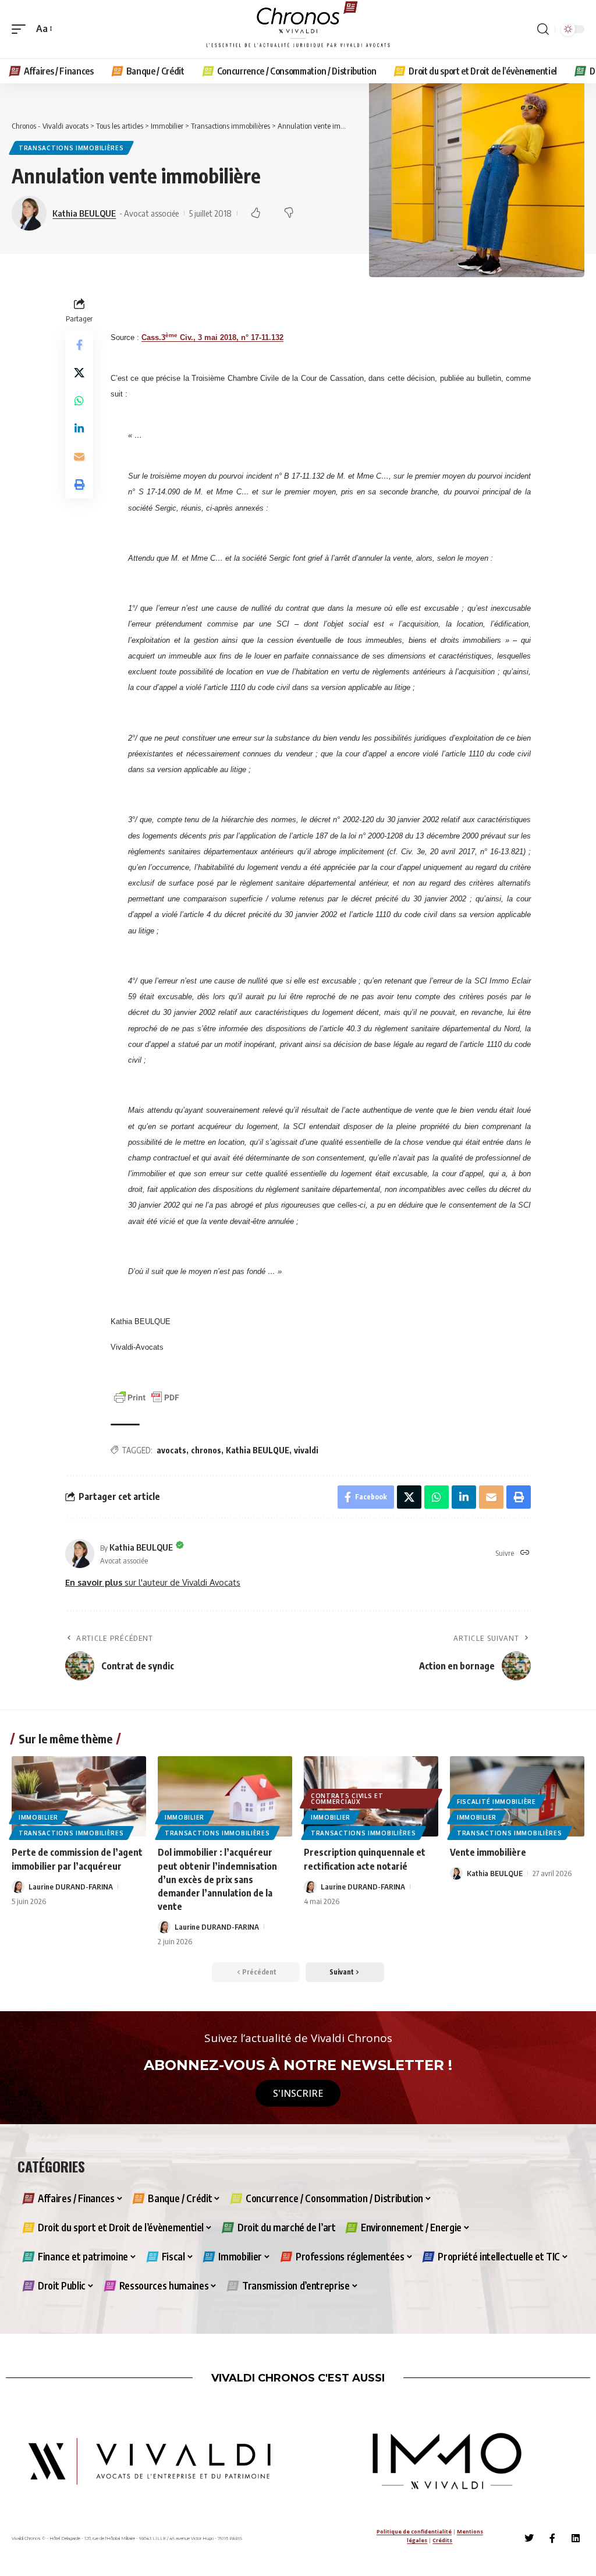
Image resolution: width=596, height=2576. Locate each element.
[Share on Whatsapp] (79, 401)
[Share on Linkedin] (79, 429)
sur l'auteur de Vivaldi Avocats (153, 1582)
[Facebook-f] (552, 2538)
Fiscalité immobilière (496, 1802)
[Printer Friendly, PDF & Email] (147, 1397)
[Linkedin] (576, 2538)
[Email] (79, 457)
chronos (206, 1450)
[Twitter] (529, 2538)
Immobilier (38, 1817)
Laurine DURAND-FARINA (71, 1887)
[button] (22, 29)
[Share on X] (79, 373)
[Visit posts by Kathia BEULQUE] (80, 1554)
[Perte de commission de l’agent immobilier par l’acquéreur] (79, 1797)
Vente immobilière (488, 1852)
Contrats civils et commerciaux (347, 1799)
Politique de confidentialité (414, 2531)
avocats (171, 1450)
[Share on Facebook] (79, 345)
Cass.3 (153, 337)
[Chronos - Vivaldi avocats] (298, 29)
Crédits (442, 2540)
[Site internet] (525, 1553)
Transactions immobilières (71, 148)
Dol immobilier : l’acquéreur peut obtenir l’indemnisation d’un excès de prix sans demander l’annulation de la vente (217, 1879)
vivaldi (306, 1450)
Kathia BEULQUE (84, 213)
